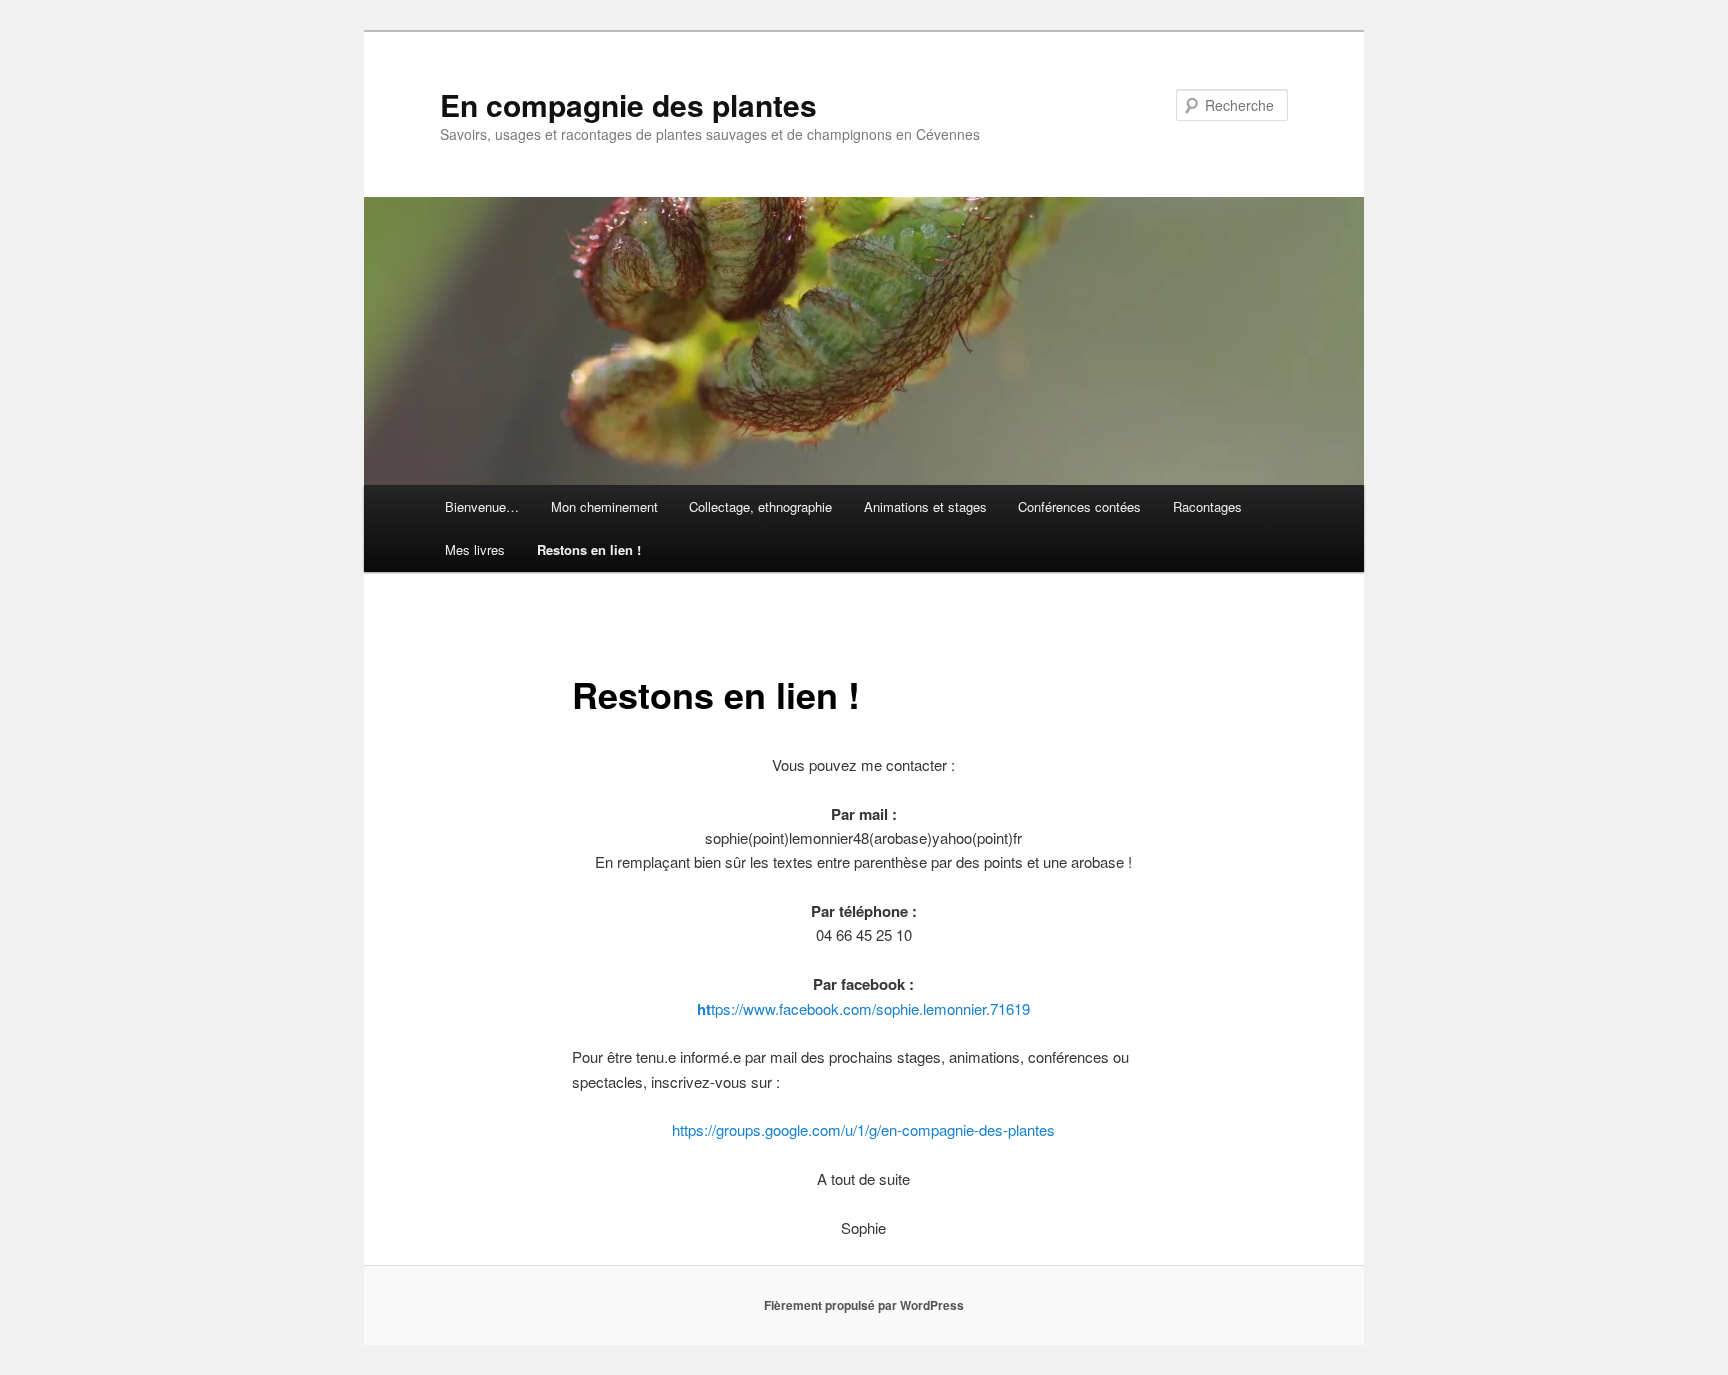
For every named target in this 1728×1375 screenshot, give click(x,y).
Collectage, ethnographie (760, 506)
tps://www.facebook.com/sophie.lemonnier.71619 (870, 1008)
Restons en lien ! (589, 549)
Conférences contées (1079, 506)
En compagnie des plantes (628, 104)
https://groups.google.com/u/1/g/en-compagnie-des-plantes (863, 1129)
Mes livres (475, 549)
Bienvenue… (482, 506)
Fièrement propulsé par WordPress (864, 1305)
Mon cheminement (604, 506)
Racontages (1207, 506)
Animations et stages (925, 506)
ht (704, 1009)
